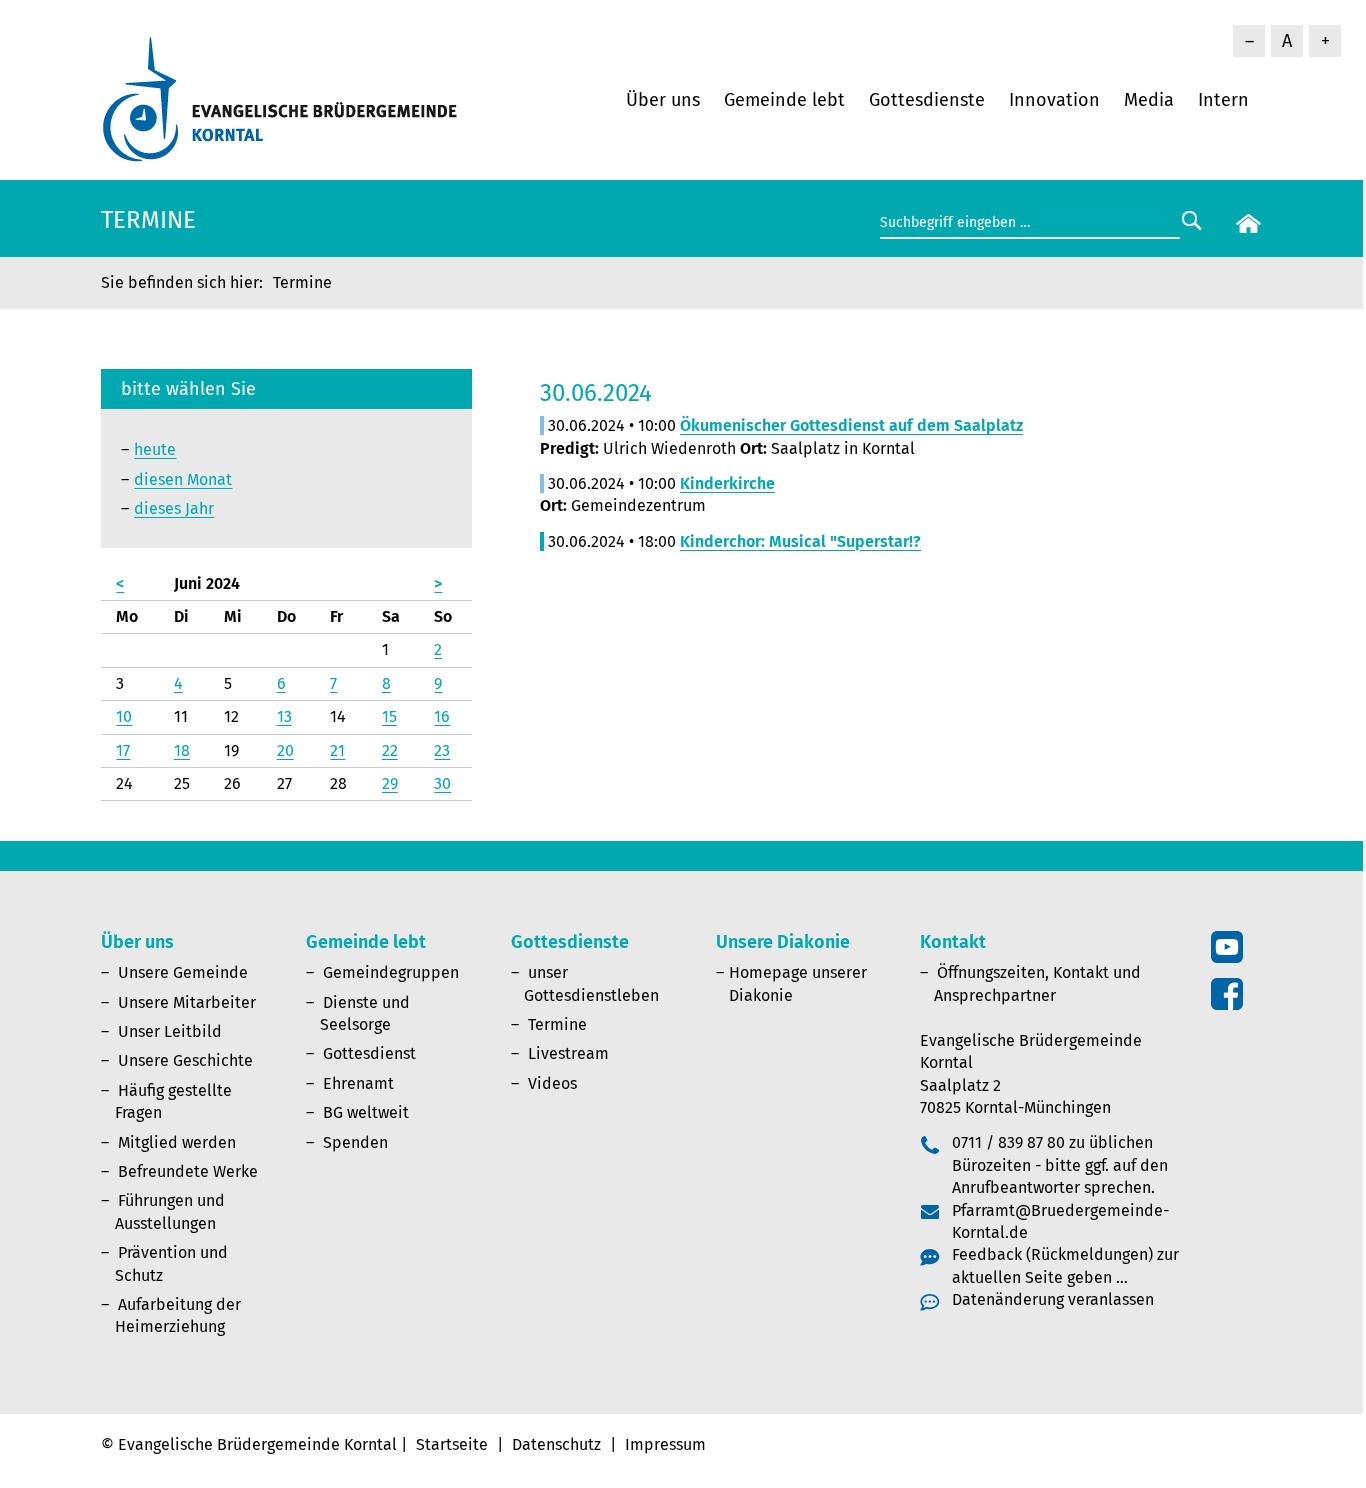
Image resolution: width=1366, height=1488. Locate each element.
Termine (557, 1024)
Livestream (568, 1053)
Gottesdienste (927, 100)
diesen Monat (183, 479)
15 (389, 716)
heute (155, 449)
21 (337, 750)
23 (442, 750)
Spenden (355, 1142)
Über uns (663, 100)
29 (390, 783)
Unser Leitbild (170, 1031)
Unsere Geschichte (185, 1060)
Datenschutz (556, 1444)
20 (285, 750)
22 (390, 750)
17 (123, 750)
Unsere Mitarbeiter (187, 1002)
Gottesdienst (369, 1053)
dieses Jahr (174, 508)
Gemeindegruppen (391, 972)
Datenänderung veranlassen (1053, 1299)
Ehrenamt (358, 1083)
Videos (552, 1083)
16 (442, 716)
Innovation (1054, 100)
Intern (1223, 100)
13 (284, 716)
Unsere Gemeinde (183, 972)
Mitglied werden (177, 1142)
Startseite (452, 1444)
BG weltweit (366, 1112)
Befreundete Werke (188, 1171)
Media (1149, 100)
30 (442, 783)
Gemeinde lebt (784, 100)
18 (182, 750)
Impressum (665, 1444)
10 (124, 716)
